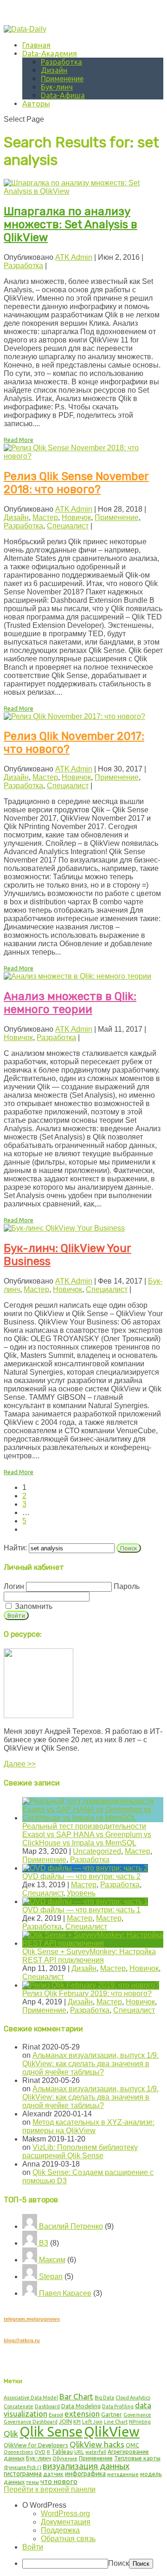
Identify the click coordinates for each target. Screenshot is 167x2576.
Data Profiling (118, 2406)
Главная (36, 45)
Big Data (104, 2398)
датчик (53, 2474)
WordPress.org (65, 2513)
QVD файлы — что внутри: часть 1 (81, 1910)
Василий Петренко (70, 2226)
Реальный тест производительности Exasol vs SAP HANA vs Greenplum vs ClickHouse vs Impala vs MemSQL (87, 1835)
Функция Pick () (22, 2467)
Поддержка (60, 2530)
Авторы (36, 104)
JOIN (65, 2421)
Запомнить (33, 1606)
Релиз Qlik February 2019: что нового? (87, 1993)
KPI (77, 2422)
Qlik (11, 2434)
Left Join (92, 2422)
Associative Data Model (31, 2398)
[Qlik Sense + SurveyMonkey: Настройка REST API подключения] (93, 1943)
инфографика (85, 2474)
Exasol (56, 2415)
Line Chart (116, 2422)
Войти (33, 2547)
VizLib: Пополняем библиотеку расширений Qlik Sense (80, 2151)
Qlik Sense (51, 2431)
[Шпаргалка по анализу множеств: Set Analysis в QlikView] (83, 191)
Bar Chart (76, 2396)
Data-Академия (50, 53)
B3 (43, 2243)
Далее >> (20, 1764)
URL (79, 2452)
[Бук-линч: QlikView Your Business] (64, 1228)
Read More (19, 440)
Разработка (61, 62)
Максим (51, 2260)
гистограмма (23, 2474)
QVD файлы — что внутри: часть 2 (81, 1876)
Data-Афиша (63, 95)
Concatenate (19, 2406)
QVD (40, 2452)
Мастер (45, 517)
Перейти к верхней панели (50, 2489)
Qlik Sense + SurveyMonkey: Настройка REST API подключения (89, 1956)
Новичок (76, 517)
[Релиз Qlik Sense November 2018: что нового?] (83, 456)
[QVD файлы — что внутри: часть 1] (85, 1901)
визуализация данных (86, 2466)
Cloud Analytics (133, 2398)
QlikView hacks (97, 2444)
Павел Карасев (64, 2293)
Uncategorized (97, 1851)
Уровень (81, 1893)
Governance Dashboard (31, 2422)
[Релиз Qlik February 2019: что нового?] (91, 1985)
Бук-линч (57, 87)
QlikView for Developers (36, 2445)
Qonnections (18, 2452)
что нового (59, 2481)
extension (82, 2414)
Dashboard (47, 2406)
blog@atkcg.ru (22, 2340)
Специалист (68, 526)
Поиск (119, 2563)
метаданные (123, 2474)
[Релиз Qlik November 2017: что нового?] (74, 716)
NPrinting (140, 2422)
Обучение (65, 2458)
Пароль (127, 1586)
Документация (66, 2522)
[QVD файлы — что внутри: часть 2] (85, 1868)
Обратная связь (68, 2539)
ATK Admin (74, 257)
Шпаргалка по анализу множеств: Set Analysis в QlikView (71, 224)
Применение (62, 79)
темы (32, 2482)
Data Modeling (81, 2406)
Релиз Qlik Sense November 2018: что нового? (76, 483)
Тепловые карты (137, 2458)
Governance (137, 2415)
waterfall (96, 2452)
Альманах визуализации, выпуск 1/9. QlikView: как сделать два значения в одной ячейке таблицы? (90, 2064)
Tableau (62, 2451)
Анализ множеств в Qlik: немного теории (70, 1003)
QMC (132, 2445)
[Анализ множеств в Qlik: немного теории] (77, 976)
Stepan (50, 2276)
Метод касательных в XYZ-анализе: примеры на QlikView (88, 2126)
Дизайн (54, 70)
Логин (14, 1586)
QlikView (112, 2432)
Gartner (112, 2414)
